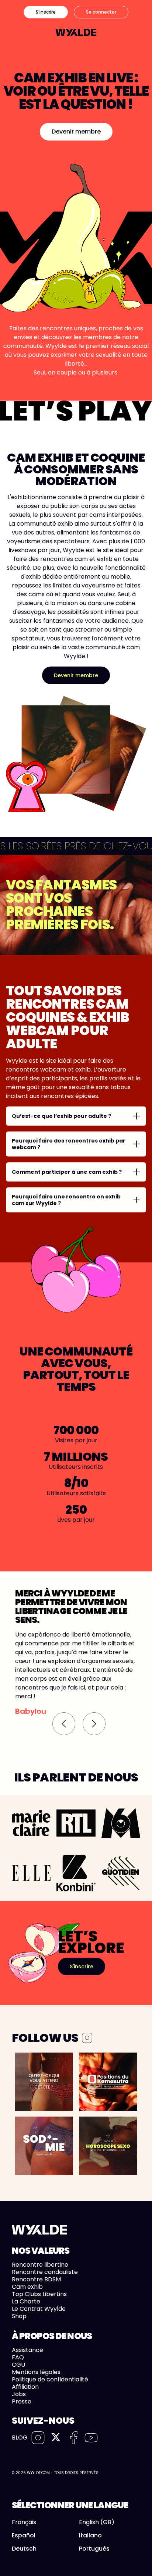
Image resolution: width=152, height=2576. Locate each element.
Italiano (90, 2536)
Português (94, 2549)
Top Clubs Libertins (39, 2294)
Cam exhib (27, 2287)
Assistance (27, 2350)
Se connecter (101, 12)
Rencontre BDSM (36, 2279)
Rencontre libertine (40, 2265)
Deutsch (24, 2549)
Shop (19, 2316)
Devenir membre (76, 132)
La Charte (26, 2301)
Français (24, 2522)
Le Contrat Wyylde (39, 2309)
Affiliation (25, 2387)
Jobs (19, 2394)
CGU (18, 2365)
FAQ (18, 2357)
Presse (22, 2401)
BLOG (20, 2438)
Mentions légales (36, 2372)
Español (24, 2536)
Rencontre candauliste (45, 2272)
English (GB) (97, 2522)
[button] (64, 1724)
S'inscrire (46, 12)
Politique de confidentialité (50, 2379)
